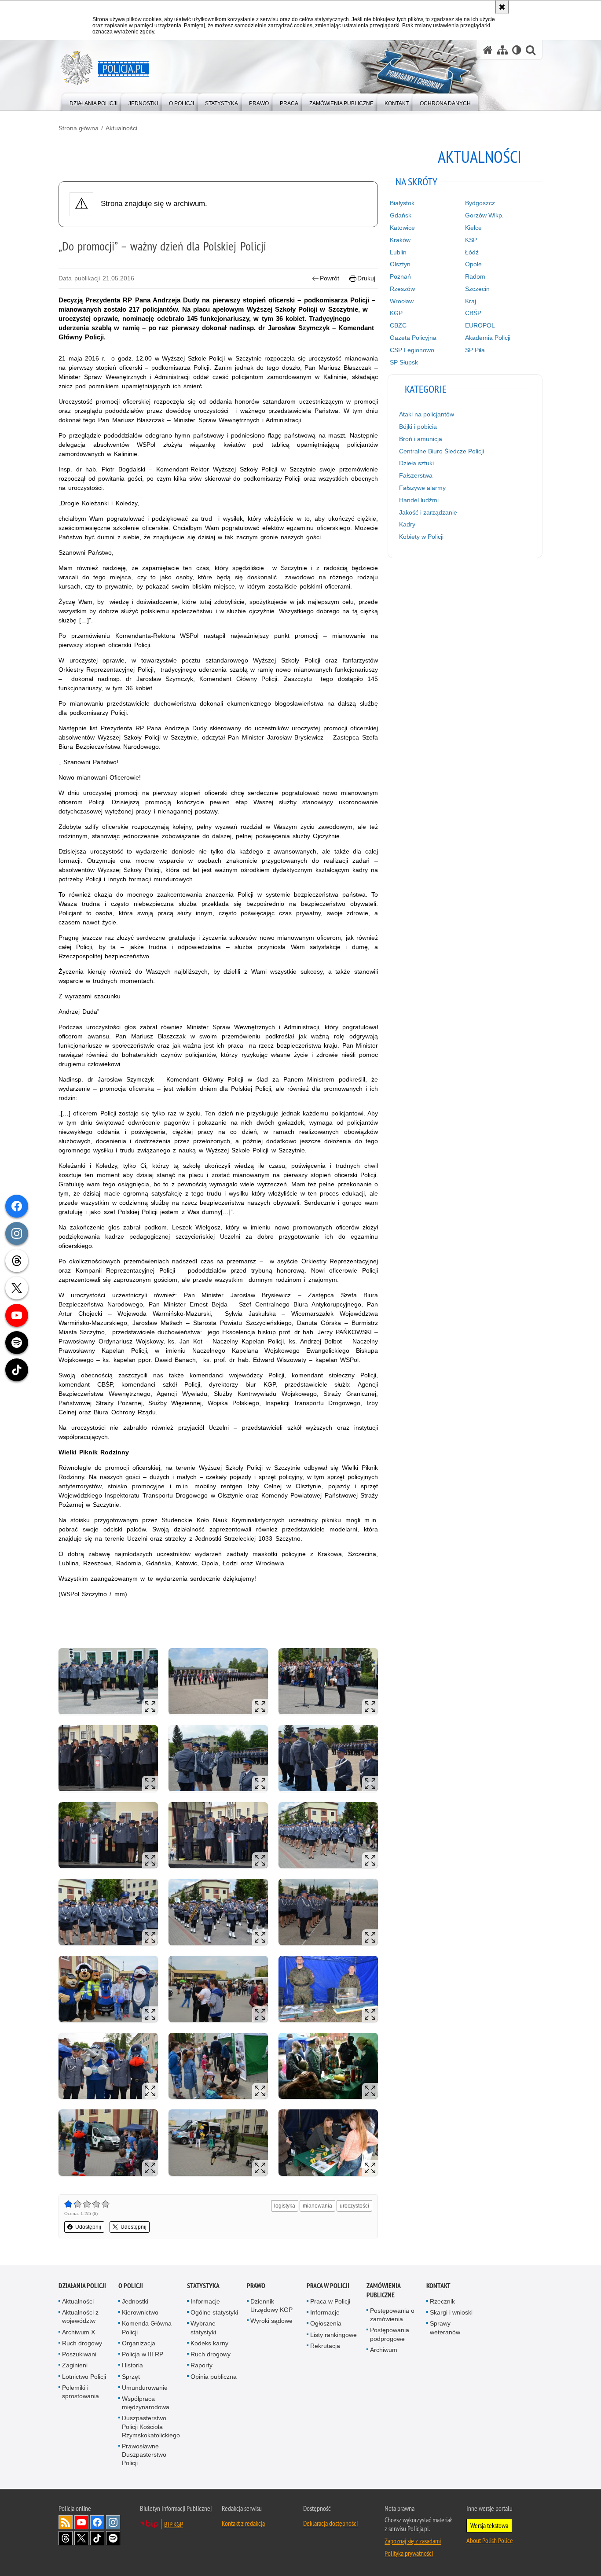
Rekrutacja (325, 2346)
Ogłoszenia (326, 2323)
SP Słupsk (404, 362)
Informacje (205, 2301)
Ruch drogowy (82, 2343)
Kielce (473, 228)
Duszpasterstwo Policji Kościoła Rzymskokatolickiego (151, 2426)
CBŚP (473, 313)
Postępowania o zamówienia (392, 2315)
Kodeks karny (209, 2343)
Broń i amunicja (421, 439)
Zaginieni (75, 2365)
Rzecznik (442, 2301)
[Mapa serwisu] (502, 50)
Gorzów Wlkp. (484, 215)
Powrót (330, 278)
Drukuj (366, 278)
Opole (473, 264)
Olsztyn (400, 264)
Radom (475, 276)
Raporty (202, 2365)
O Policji (131, 2286)
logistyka (285, 2206)
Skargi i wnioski (451, 2312)
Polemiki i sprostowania (81, 2392)
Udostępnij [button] (88, 2227)
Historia (132, 2365)
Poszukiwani (79, 2354)
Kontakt (438, 2286)
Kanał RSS (66, 2522)
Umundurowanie (145, 2388)
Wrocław (402, 301)
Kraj (471, 301)
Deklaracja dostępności (330, 2523)
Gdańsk (401, 215)
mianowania (317, 2206)
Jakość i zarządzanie (428, 512)
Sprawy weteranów (445, 2328)
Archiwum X (79, 2332)
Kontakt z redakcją (243, 2523)
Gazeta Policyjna (413, 338)
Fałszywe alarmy (422, 488)
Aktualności (121, 128)
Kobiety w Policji (421, 537)
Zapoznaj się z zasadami (413, 2541)
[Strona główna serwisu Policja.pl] (488, 50)
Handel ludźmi (419, 500)
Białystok (402, 203)
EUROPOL (480, 325)
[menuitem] (93, 101)
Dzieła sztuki (416, 463)
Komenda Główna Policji (147, 2328)
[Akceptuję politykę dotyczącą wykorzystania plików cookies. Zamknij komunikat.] (502, 7)
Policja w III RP (143, 2354)
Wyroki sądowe (271, 2321)
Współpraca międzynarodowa (146, 2403)
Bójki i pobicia (418, 427)
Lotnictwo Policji (84, 2377)
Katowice (402, 228)
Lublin (398, 252)
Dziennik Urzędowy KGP (271, 2306)
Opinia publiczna (214, 2377)
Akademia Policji (488, 338)
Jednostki (135, 2301)
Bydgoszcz (480, 203)
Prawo (256, 2286)
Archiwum (384, 2350)
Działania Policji (82, 2286)
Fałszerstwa (416, 475)
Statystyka (203, 2286)
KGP (396, 313)
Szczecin (477, 289)
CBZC (398, 325)
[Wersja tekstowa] (517, 50)
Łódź (472, 252)
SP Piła (475, 350)
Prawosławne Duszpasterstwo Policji (144, 2455)
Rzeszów (402, 289)
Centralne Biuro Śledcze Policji (442, 451)
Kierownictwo (140, 2312)
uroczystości (354, 2206)
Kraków (400, 240)
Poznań (400, 276)
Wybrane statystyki (203, 2328)
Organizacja (139, 2343)
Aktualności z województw (80, 2317)
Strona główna (79, 128)
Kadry (407, 524)
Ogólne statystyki (214, 2312)
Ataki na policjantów (427, 414)
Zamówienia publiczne (383, 2290)
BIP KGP (174, 2524)
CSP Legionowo (412, 350)
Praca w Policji (328, 2286)
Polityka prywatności (409, 2553)
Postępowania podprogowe (390, 2334)
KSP (471, 240)
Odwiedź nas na (81, 2522)
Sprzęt (131, 2377)
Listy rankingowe (333, 2335)
